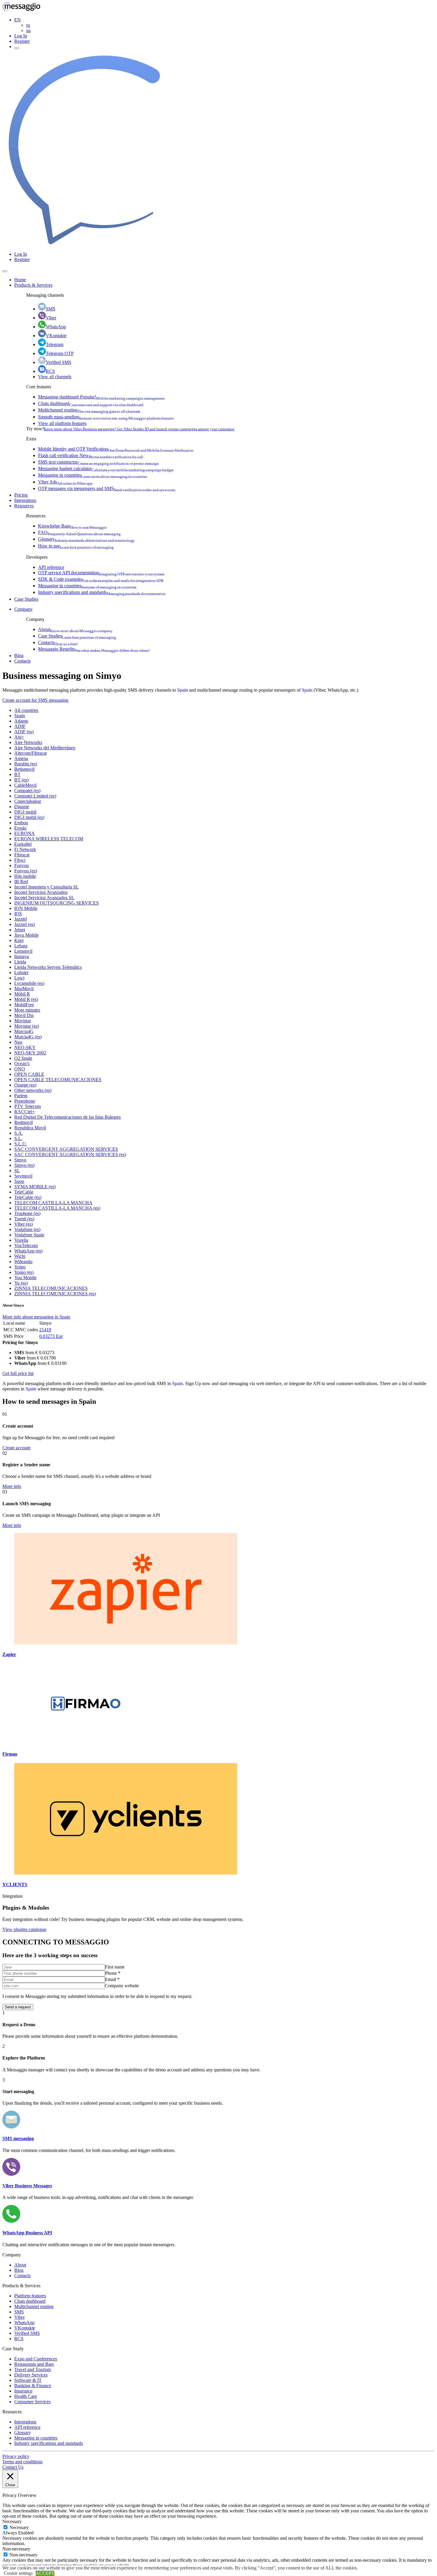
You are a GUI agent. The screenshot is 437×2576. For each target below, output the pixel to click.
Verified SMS (59, 362)
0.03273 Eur (51, 1336)
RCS (50, 371)
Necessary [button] (12, 2521)
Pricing (21, 495)
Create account (16, 1448)
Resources (24, 506)
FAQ (79, 532)
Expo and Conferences (36, 2359)
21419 (45, 1330)
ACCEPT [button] (45, 2573)
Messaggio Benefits (94, 649)
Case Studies (26, 599)
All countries (26, 710)
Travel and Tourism (33, 2369)
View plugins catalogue (24, 1929)
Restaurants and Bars (34, 2364)
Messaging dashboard (101, 397)
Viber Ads (65, 482)
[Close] (5, 271)
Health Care (26, 2396)
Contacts (58, 642)
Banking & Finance (33, 2386)
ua (28, 30)
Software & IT (28, 2380)
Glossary (86, 539)
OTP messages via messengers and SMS (107, 488)
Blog (19, 656)
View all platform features (62, 423)
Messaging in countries (93, 475)
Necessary (19, 2527)
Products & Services (33, 285)
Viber (51, 318)
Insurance (23, 2391)
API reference (51, 567)
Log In (21, 36)
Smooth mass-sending (106, 417)
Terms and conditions (22, 2462)
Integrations (25, 500)
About (75, 629)
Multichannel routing (89, 410)
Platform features (30, 2296)
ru (28, 25)
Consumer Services (32, 2402)
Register (22, 41)
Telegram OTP (60, 353)
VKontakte (56, 336)
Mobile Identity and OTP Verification (116, 449)
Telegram (55, 344)
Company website (122, 1986)
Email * (112, 1979)
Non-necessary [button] (16, 2549)
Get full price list (18, 1373)
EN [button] (18, 20)
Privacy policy (16, 2456)
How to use (76, 546)
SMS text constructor (98, 462)
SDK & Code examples (101, 579)
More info (12, 1486)
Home (20, 280)
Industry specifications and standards (102, 592)
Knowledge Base (72, 526)
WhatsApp (56, 327)
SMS (51, 309)
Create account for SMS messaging (35, 700)
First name (115, 1967)
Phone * (113, 1973)
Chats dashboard (91, 403)
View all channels (55, 377)
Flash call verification (91, 455)
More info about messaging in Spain (36, 1317)
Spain (183, 690)
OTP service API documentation (101, 573)
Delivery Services (31, 2375)
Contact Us (13, 2467)
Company (23, 609)
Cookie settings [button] (18, 2573)
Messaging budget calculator (106, 468)
